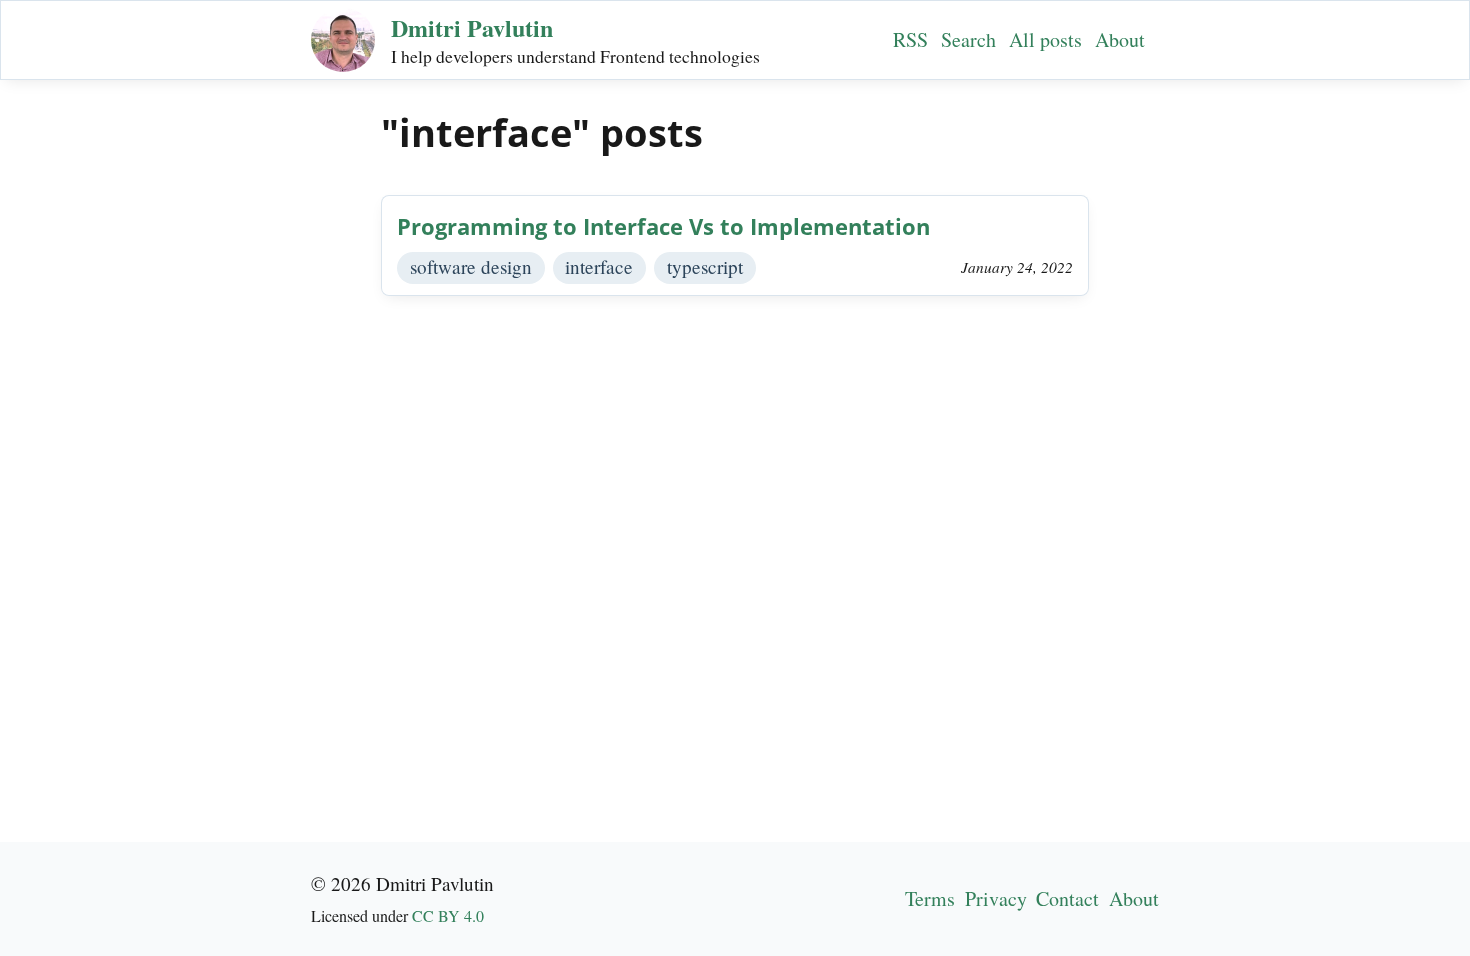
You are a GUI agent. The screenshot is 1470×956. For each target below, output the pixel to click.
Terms (930, 898)
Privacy (996, 898)
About (1120, 39)
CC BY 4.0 (448, 915)
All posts (1045, 39)
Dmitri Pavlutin (472, 27)
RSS (910, 39)
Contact (1067, 898)
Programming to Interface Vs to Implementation (663, 226)
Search (968, 39)
